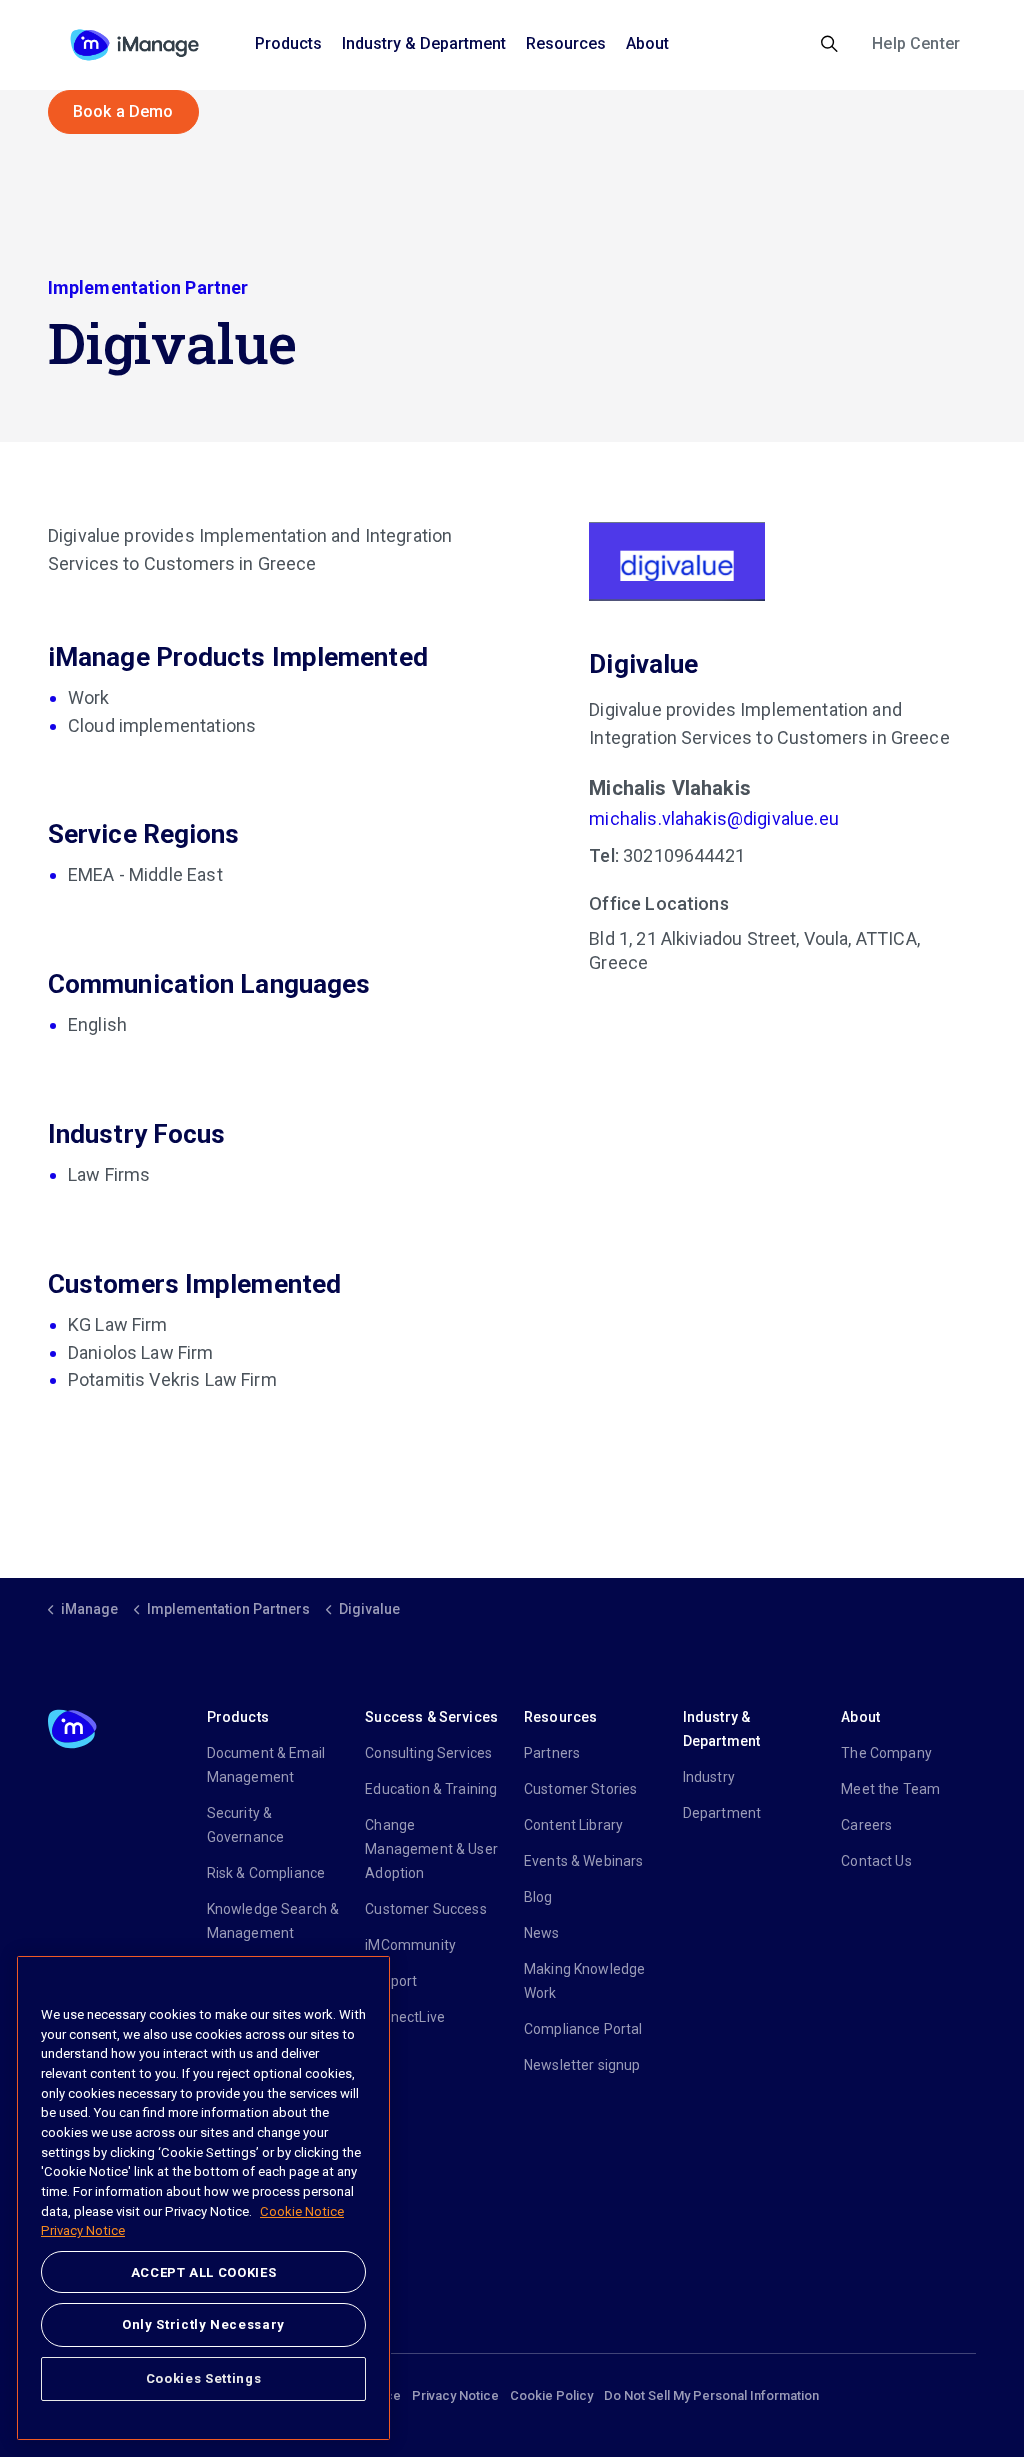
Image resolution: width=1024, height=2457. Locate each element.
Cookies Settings (204, 2378)
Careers (866, 1825)
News (542, 1933)
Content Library (573, 1825)
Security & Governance (246, 1825)
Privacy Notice (455, 2395)
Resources (566, 43)
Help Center (916, 43)
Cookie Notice (302, 2211)
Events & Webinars (584, 1861)
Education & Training (431, 1789)
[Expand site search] (829, 45)
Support (391, 1981)
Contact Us (876, 1861)
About (647, 43)
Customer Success (425, 1909)
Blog (538, 1897)
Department (722, 1813)
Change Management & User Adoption (431, 1849)
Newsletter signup (582, 2065)
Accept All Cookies (204, 2272)
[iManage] (134, 45)
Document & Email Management (266, 1765)
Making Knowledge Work (584, 1981)
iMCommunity (410, 1945)
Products (288, 43)
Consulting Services (428, 1753)
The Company (886, 1753)
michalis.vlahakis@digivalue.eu (714, 818)
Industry (709, 1777)
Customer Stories (580, 1789)
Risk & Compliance (266, 1873)
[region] (203, 2198)
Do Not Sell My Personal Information (711, 2395)
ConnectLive (405, 2017)
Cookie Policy (551, 2395)
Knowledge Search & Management (273, 1921)
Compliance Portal (583, 2029)
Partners (552, 1753)
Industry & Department (424, 43)
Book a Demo (123, 111)
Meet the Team (890, 1789)
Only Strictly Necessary (203, 2324)
